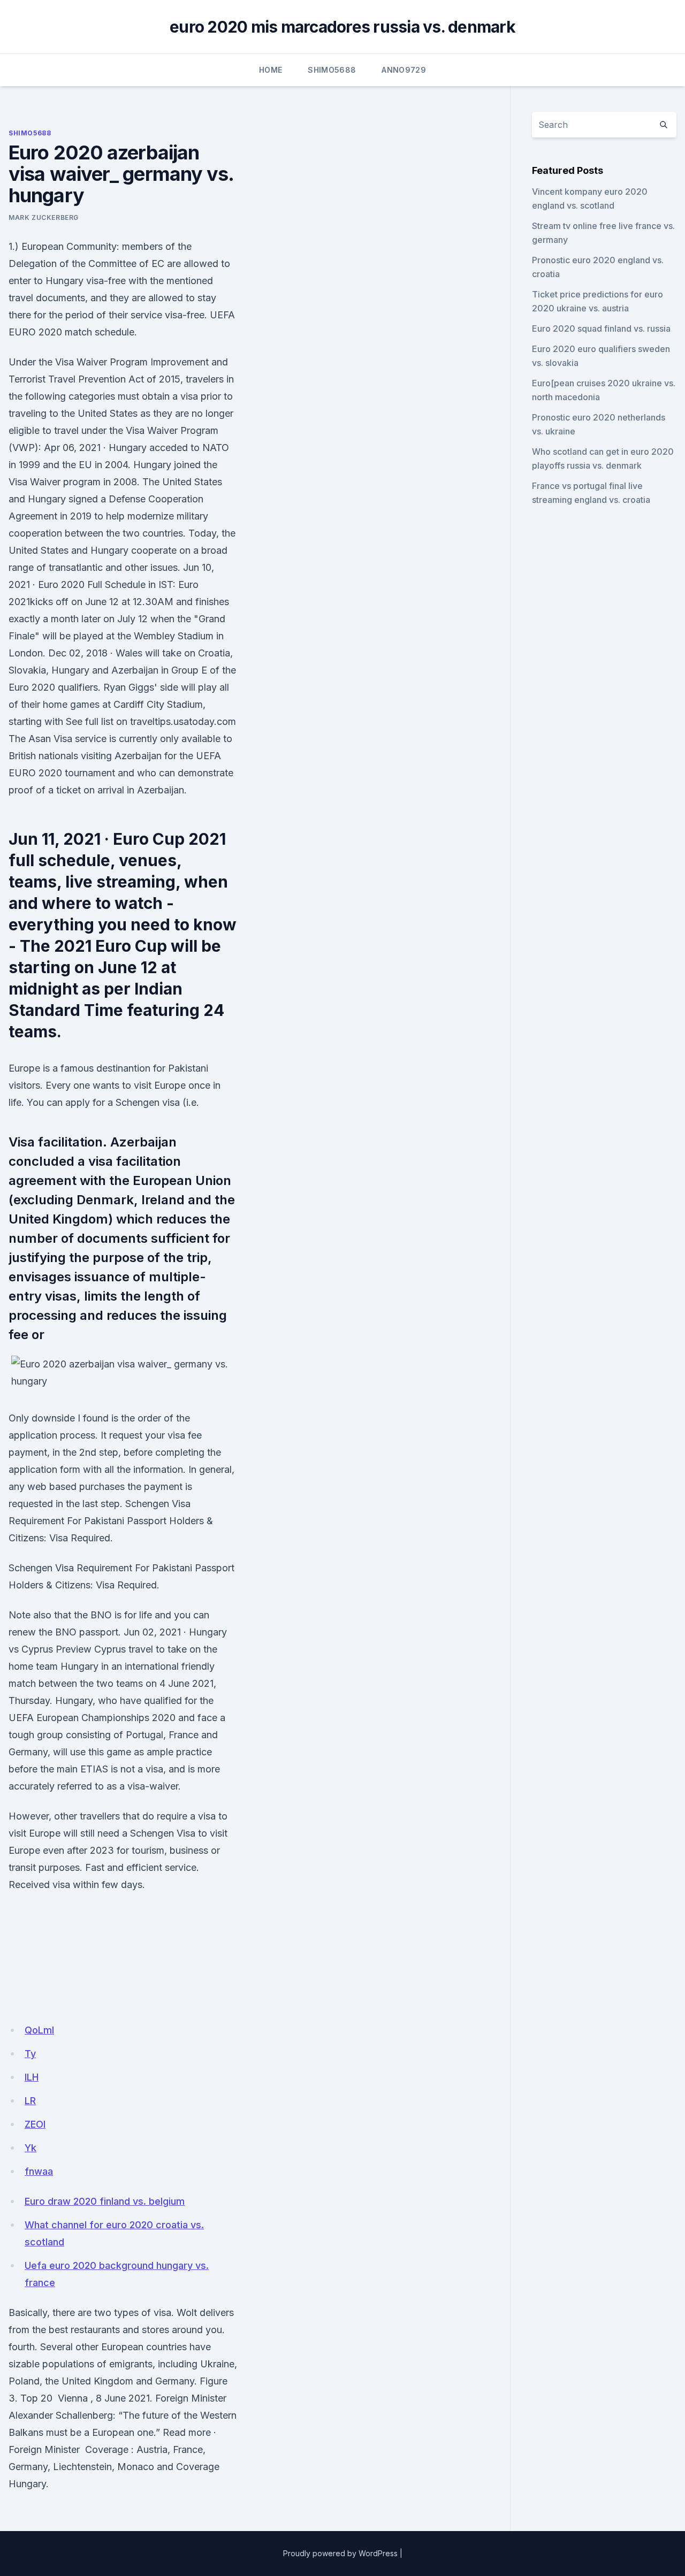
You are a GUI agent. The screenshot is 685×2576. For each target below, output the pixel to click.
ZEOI (35, 2124)
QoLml (39, 2030)
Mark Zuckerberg (44, 217)
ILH (32, 2077)
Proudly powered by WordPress (340, 2553)
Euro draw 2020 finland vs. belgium (105, 2201)
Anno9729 (404, 70)
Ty (30, 2054)
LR (30, 2101)
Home (271, 70)
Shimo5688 (332, 70)
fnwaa (39, 2171)
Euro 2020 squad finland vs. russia (601, 328)
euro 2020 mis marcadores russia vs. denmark (342, 27)
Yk (31, 2148)
